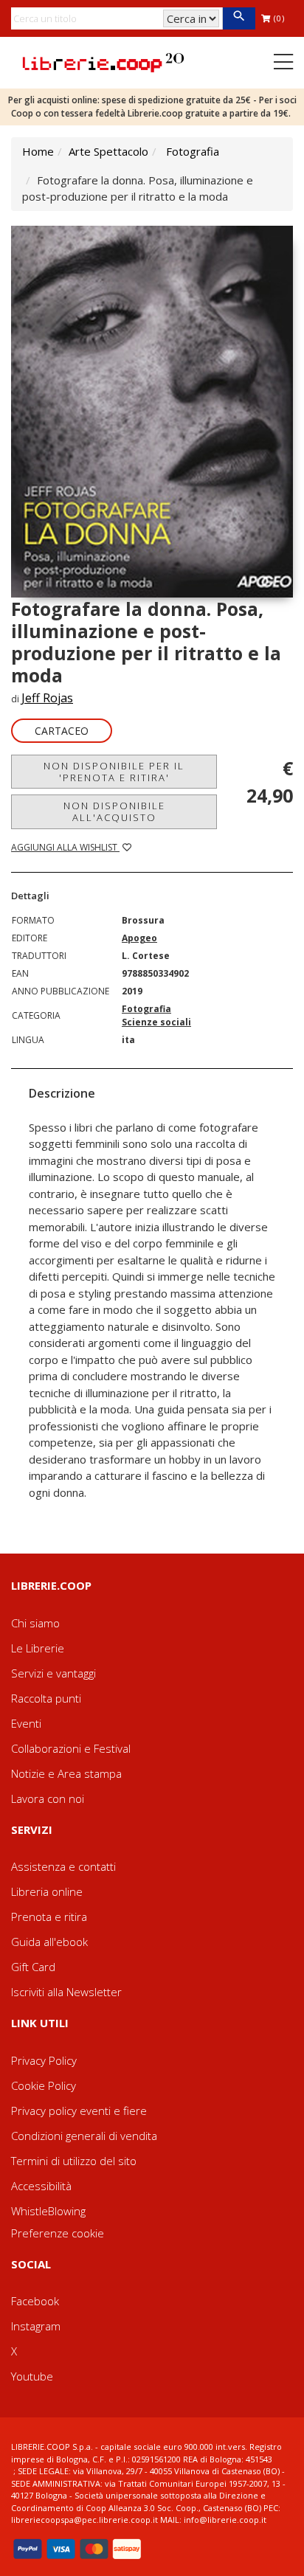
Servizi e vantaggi (53, 1673)
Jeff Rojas (47, 698)
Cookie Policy (44, 2085)
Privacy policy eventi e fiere (79, 2111)
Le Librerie (38, 1648)
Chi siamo (35, 1623)
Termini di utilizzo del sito (74, 2161)
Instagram (36, 2326)
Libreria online (47, 1891)
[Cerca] (239, 18)
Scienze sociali (156, 1022)
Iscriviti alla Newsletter (66, 1992)
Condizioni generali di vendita (84, 2136)
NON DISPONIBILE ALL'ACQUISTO (114, 811)
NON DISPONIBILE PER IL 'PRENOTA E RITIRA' (114, 772)
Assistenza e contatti (63, 1866)
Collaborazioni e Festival (71, 1748)
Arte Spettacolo (108, 151)
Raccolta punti (46, 1698)
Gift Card (33, 1967)
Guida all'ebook (49, 1942)
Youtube (32, 2376)
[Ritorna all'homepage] (103, 61)
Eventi (26, 1723)
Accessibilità (41, 2186)
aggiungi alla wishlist (65, 847)
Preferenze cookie (58, 2233)
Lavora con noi (48, 1798)
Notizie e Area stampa (66, 1773)
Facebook (35, 2301)
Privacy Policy (44, 2060)
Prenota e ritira (49, 1917)
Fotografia (193, 151)
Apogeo (139, 938)
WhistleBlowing (48, 2211)
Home (38, 151)
